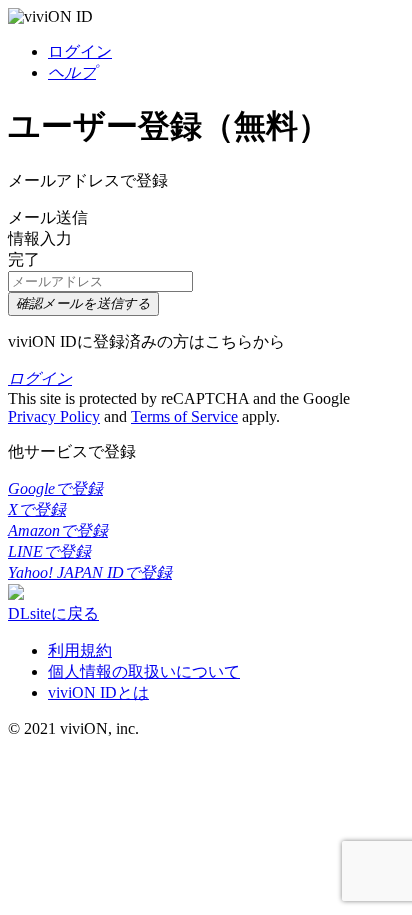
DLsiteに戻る (53, 613)
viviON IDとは (98, 692)
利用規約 (80, 650)
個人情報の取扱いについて (144, 671)
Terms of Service (184, 416)
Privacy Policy (54, 416)
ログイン (80, 51)
